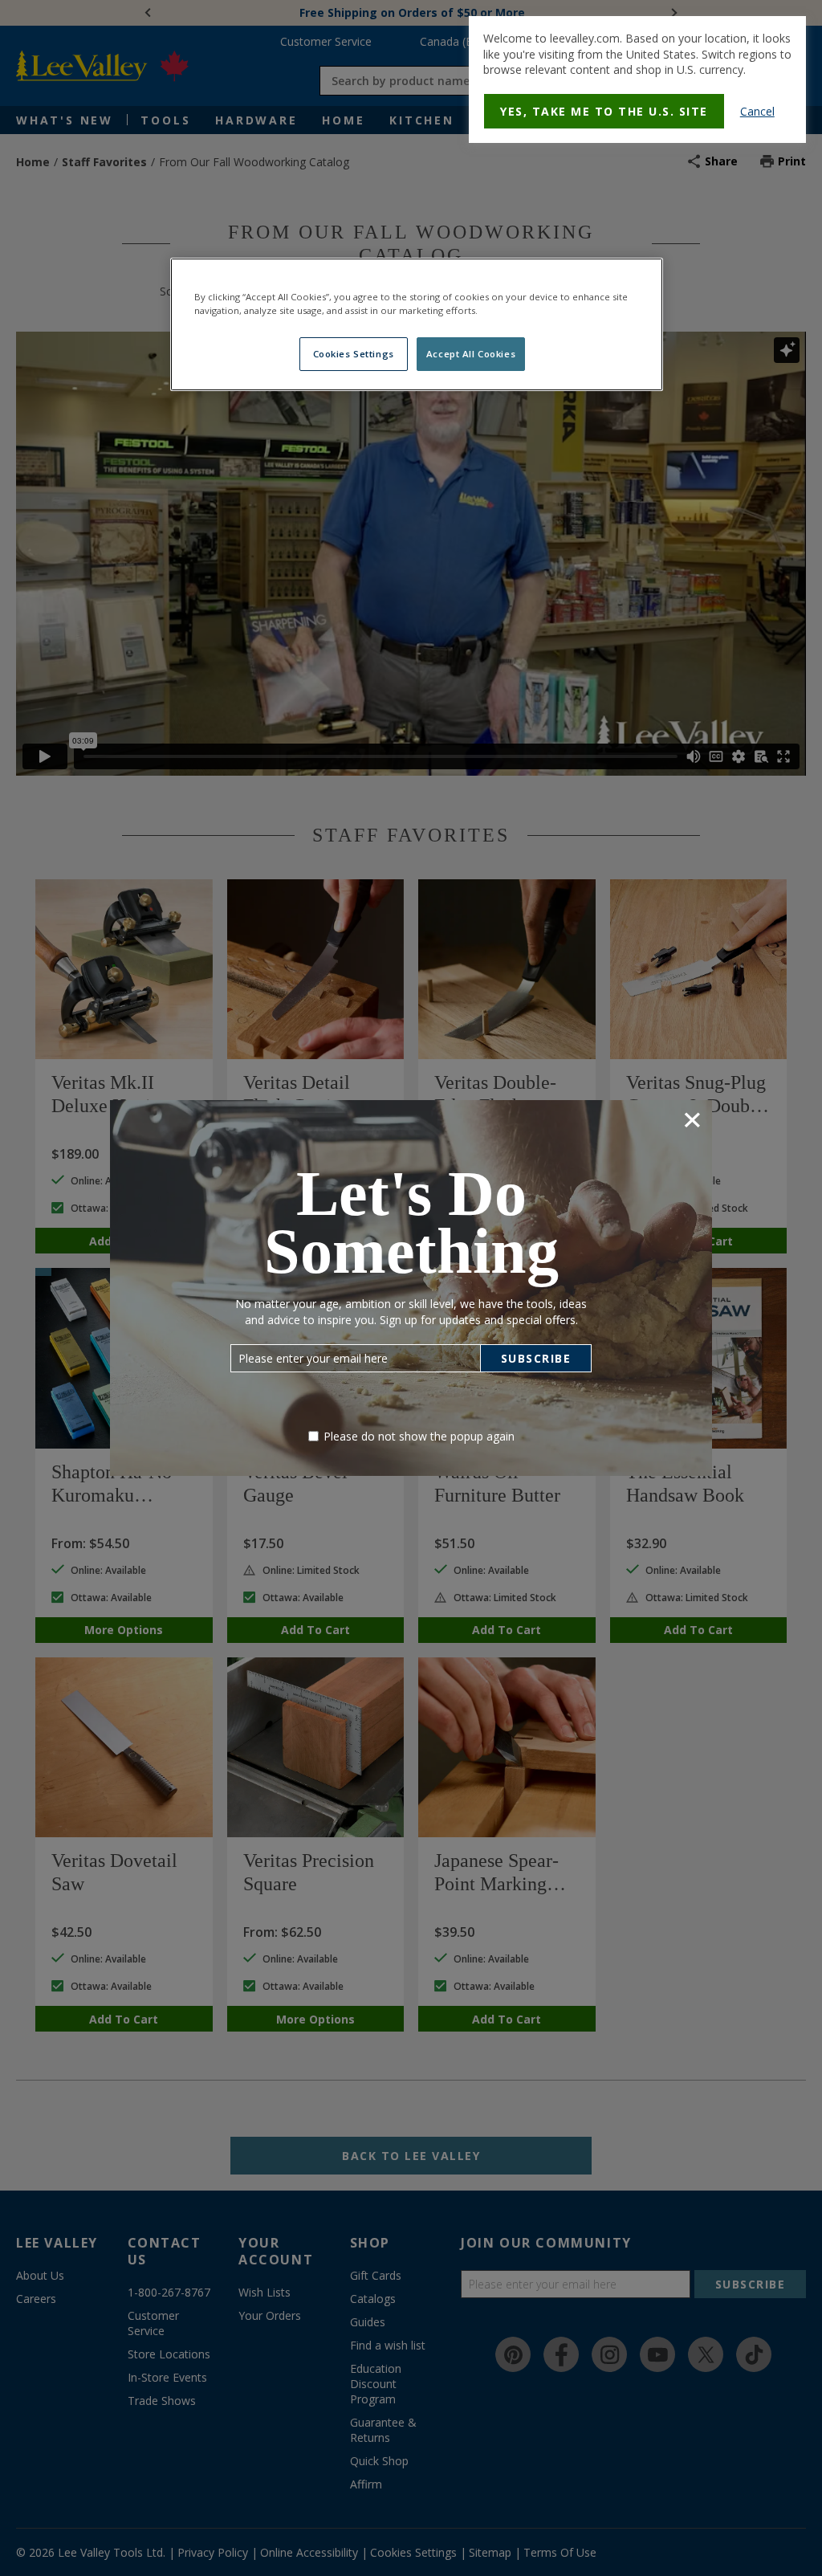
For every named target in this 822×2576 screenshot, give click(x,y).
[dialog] (637, 79)
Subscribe (536, 1358)
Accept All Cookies (471, 354)
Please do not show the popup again (419, 1436)
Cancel (757, 111)
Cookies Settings (354, 354)
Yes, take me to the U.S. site (604, 111)
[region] (417, 324)
